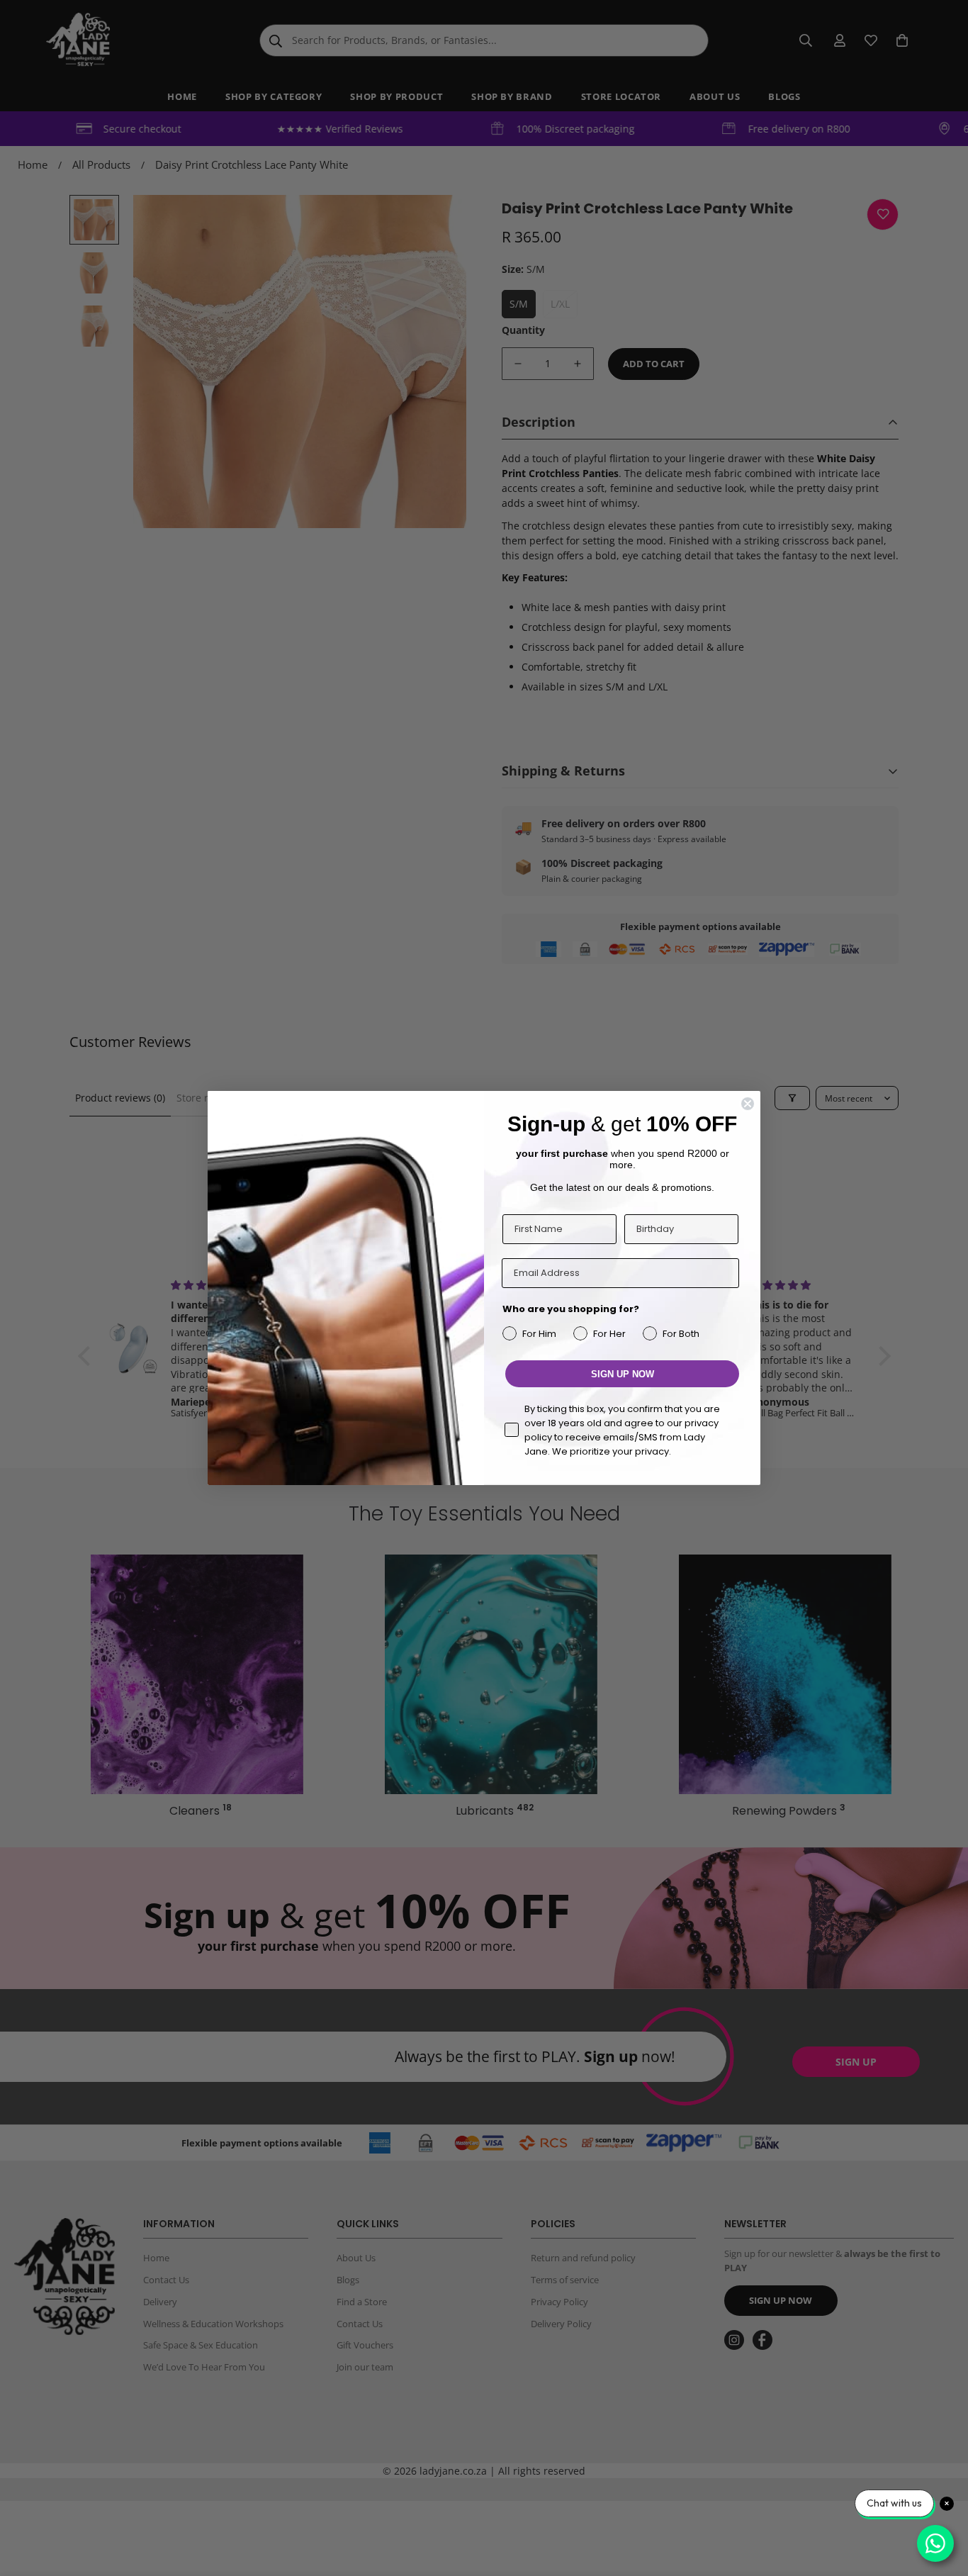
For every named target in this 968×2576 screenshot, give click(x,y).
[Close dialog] (748, 1104)
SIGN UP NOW (623, 1374)
